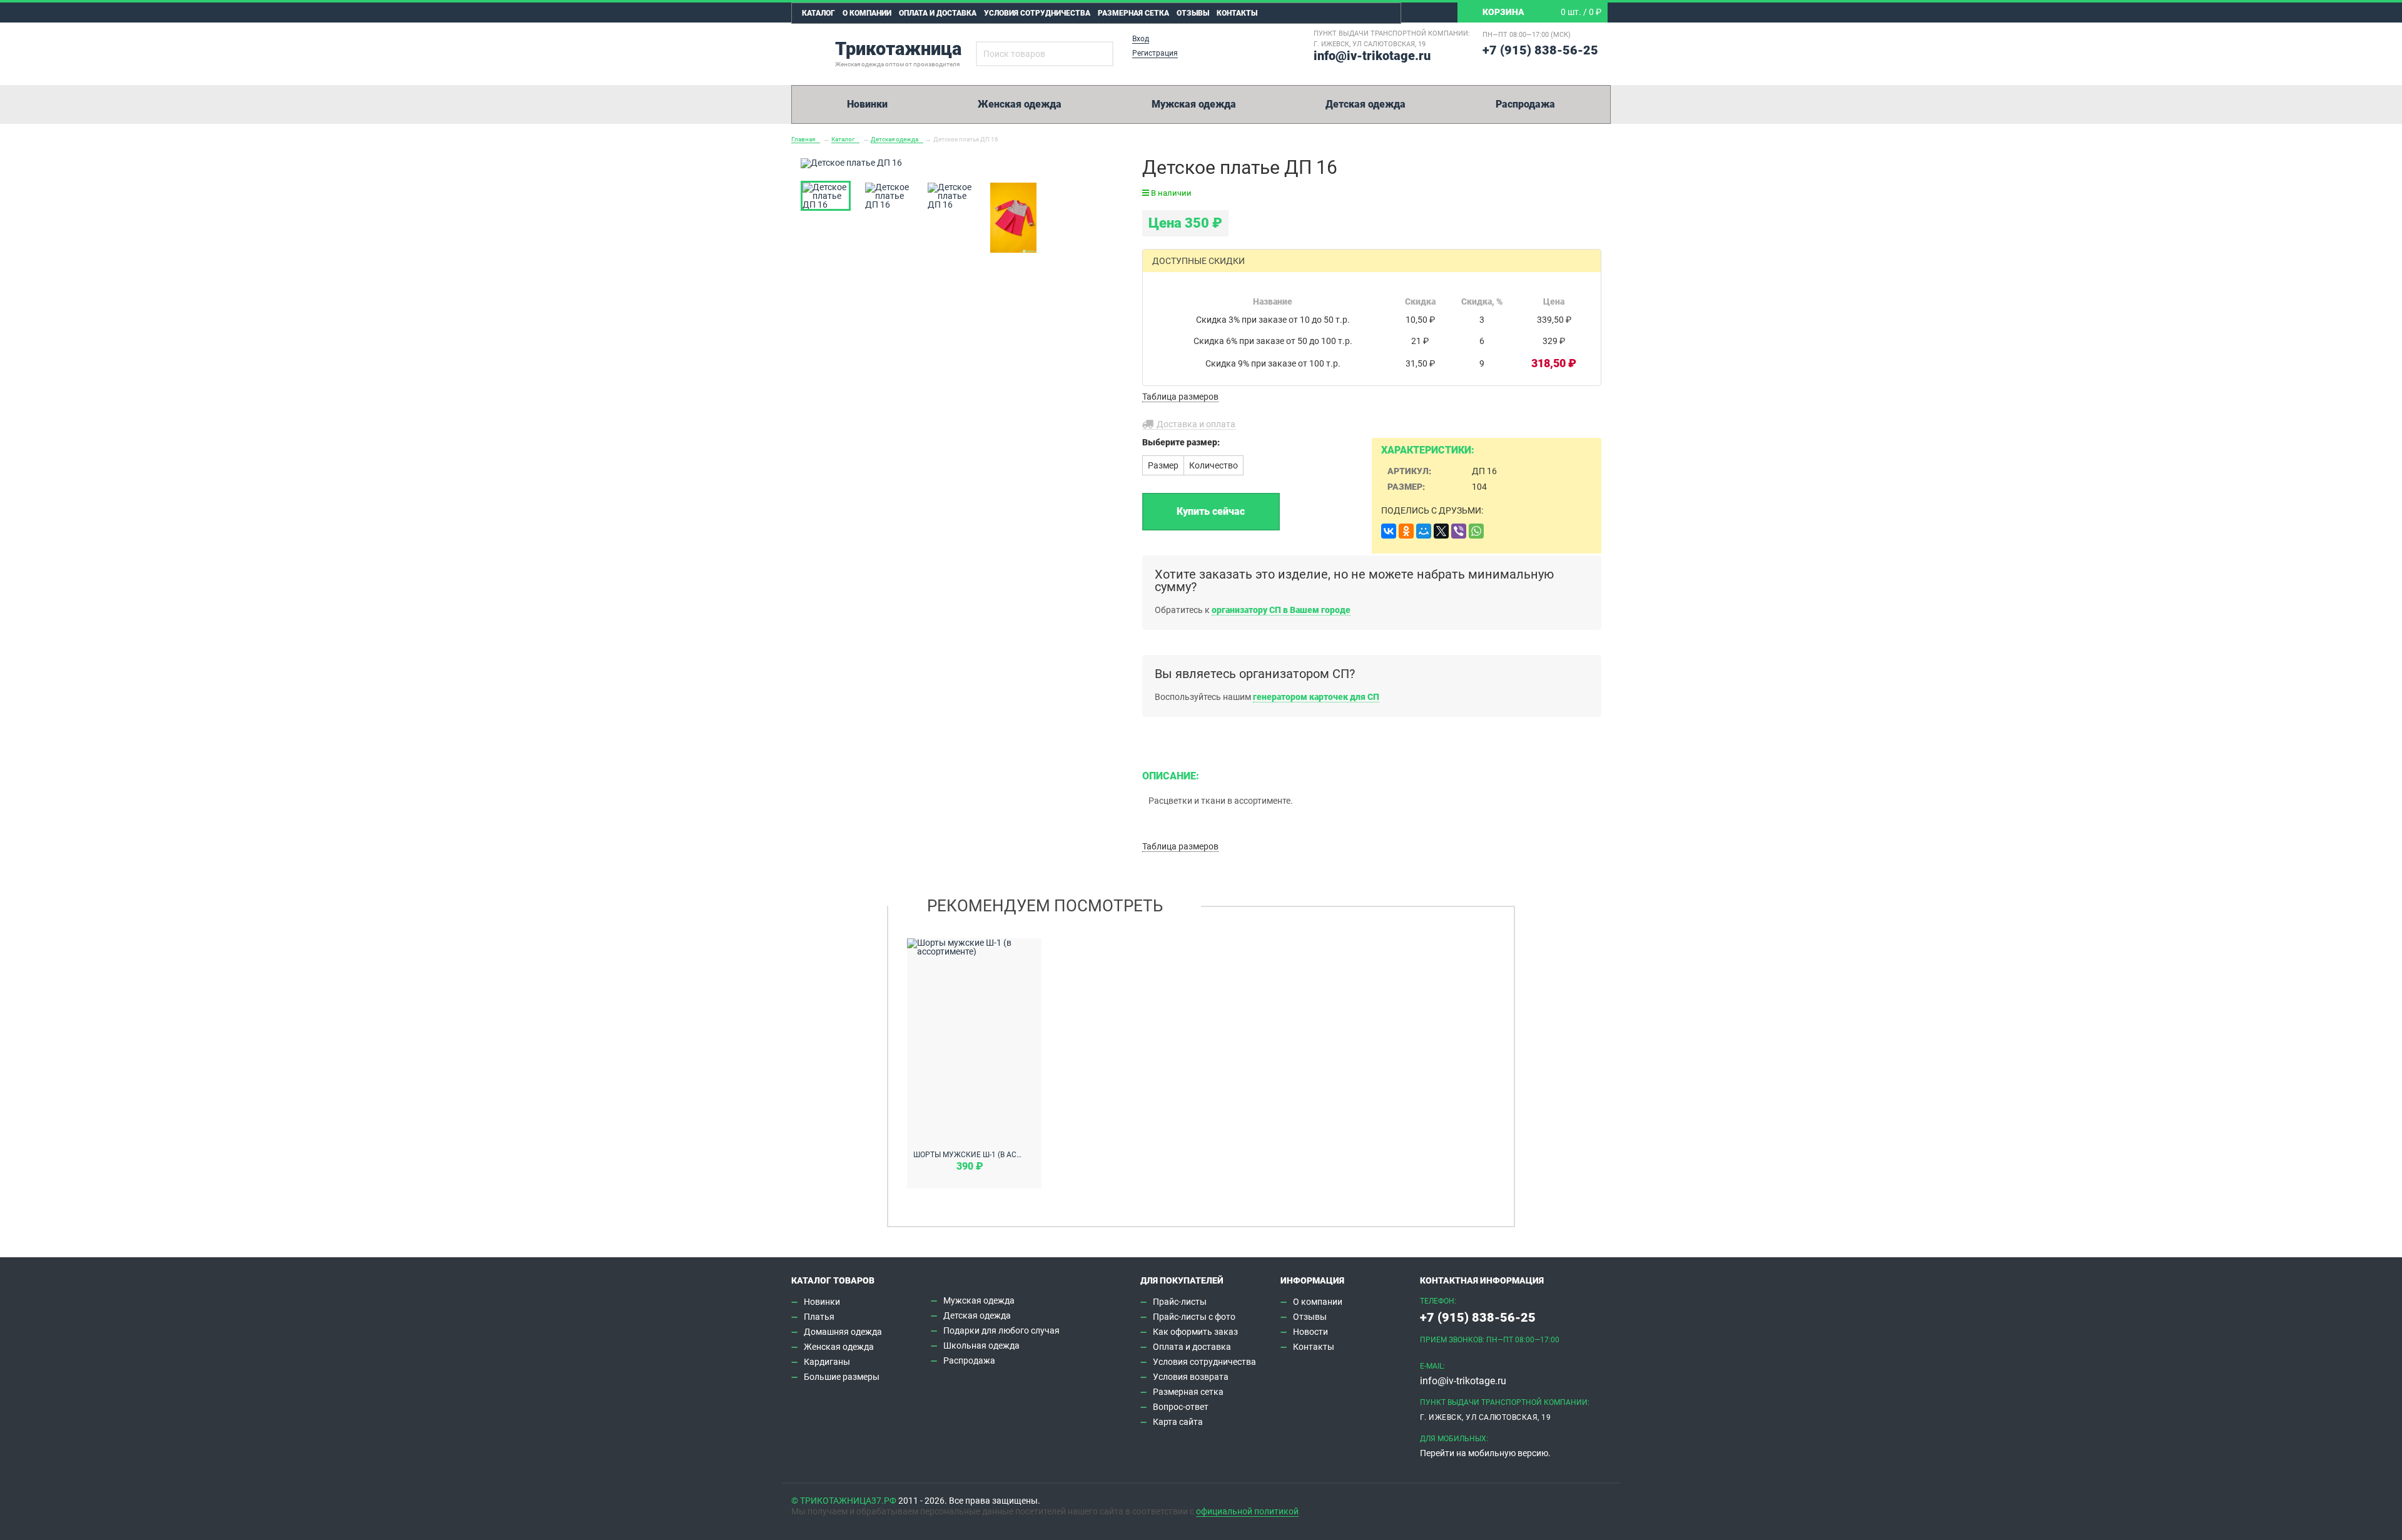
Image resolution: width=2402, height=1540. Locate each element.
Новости (1310, 1332)
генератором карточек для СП (1316, 697)
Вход (1141, 39)
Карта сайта (1178, 1422)
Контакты (1237, 13)
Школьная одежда (981, 1345)
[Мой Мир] (1424, 531)
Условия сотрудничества (1037, 13)
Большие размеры (842, 1377)
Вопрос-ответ (1181, 1407)
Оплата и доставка (938, 13)
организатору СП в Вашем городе (1281, 610)
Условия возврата (1191, 1377)
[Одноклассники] (1406, 531)
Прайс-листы (1180, 1302)
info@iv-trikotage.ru (1372, 56)
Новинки (867, 104)
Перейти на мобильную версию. (1485, 1453)
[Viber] (1459, 531)
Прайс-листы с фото (1194, 1317)
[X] (1441, 531)
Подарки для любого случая (1001, 1330)
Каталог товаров (833, 1280)
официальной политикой (1247, 1511)
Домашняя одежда (843, 1332)
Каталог (818, 13)
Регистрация (1155, 53)
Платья (819, 1317)
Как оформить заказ (1195, 1332)
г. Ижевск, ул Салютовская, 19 (1370, 44)
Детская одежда (1366, 104)
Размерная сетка (1133, 13)
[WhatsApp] (1476, 531)
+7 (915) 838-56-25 (1540, 50)
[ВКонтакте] (1389, 531)
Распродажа (1525, 104)
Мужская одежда (1194, 104)
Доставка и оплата (1196, 424)
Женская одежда (1020, 104)
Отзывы (1193, 13)
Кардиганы (827, 1362)
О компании (867, 13)
